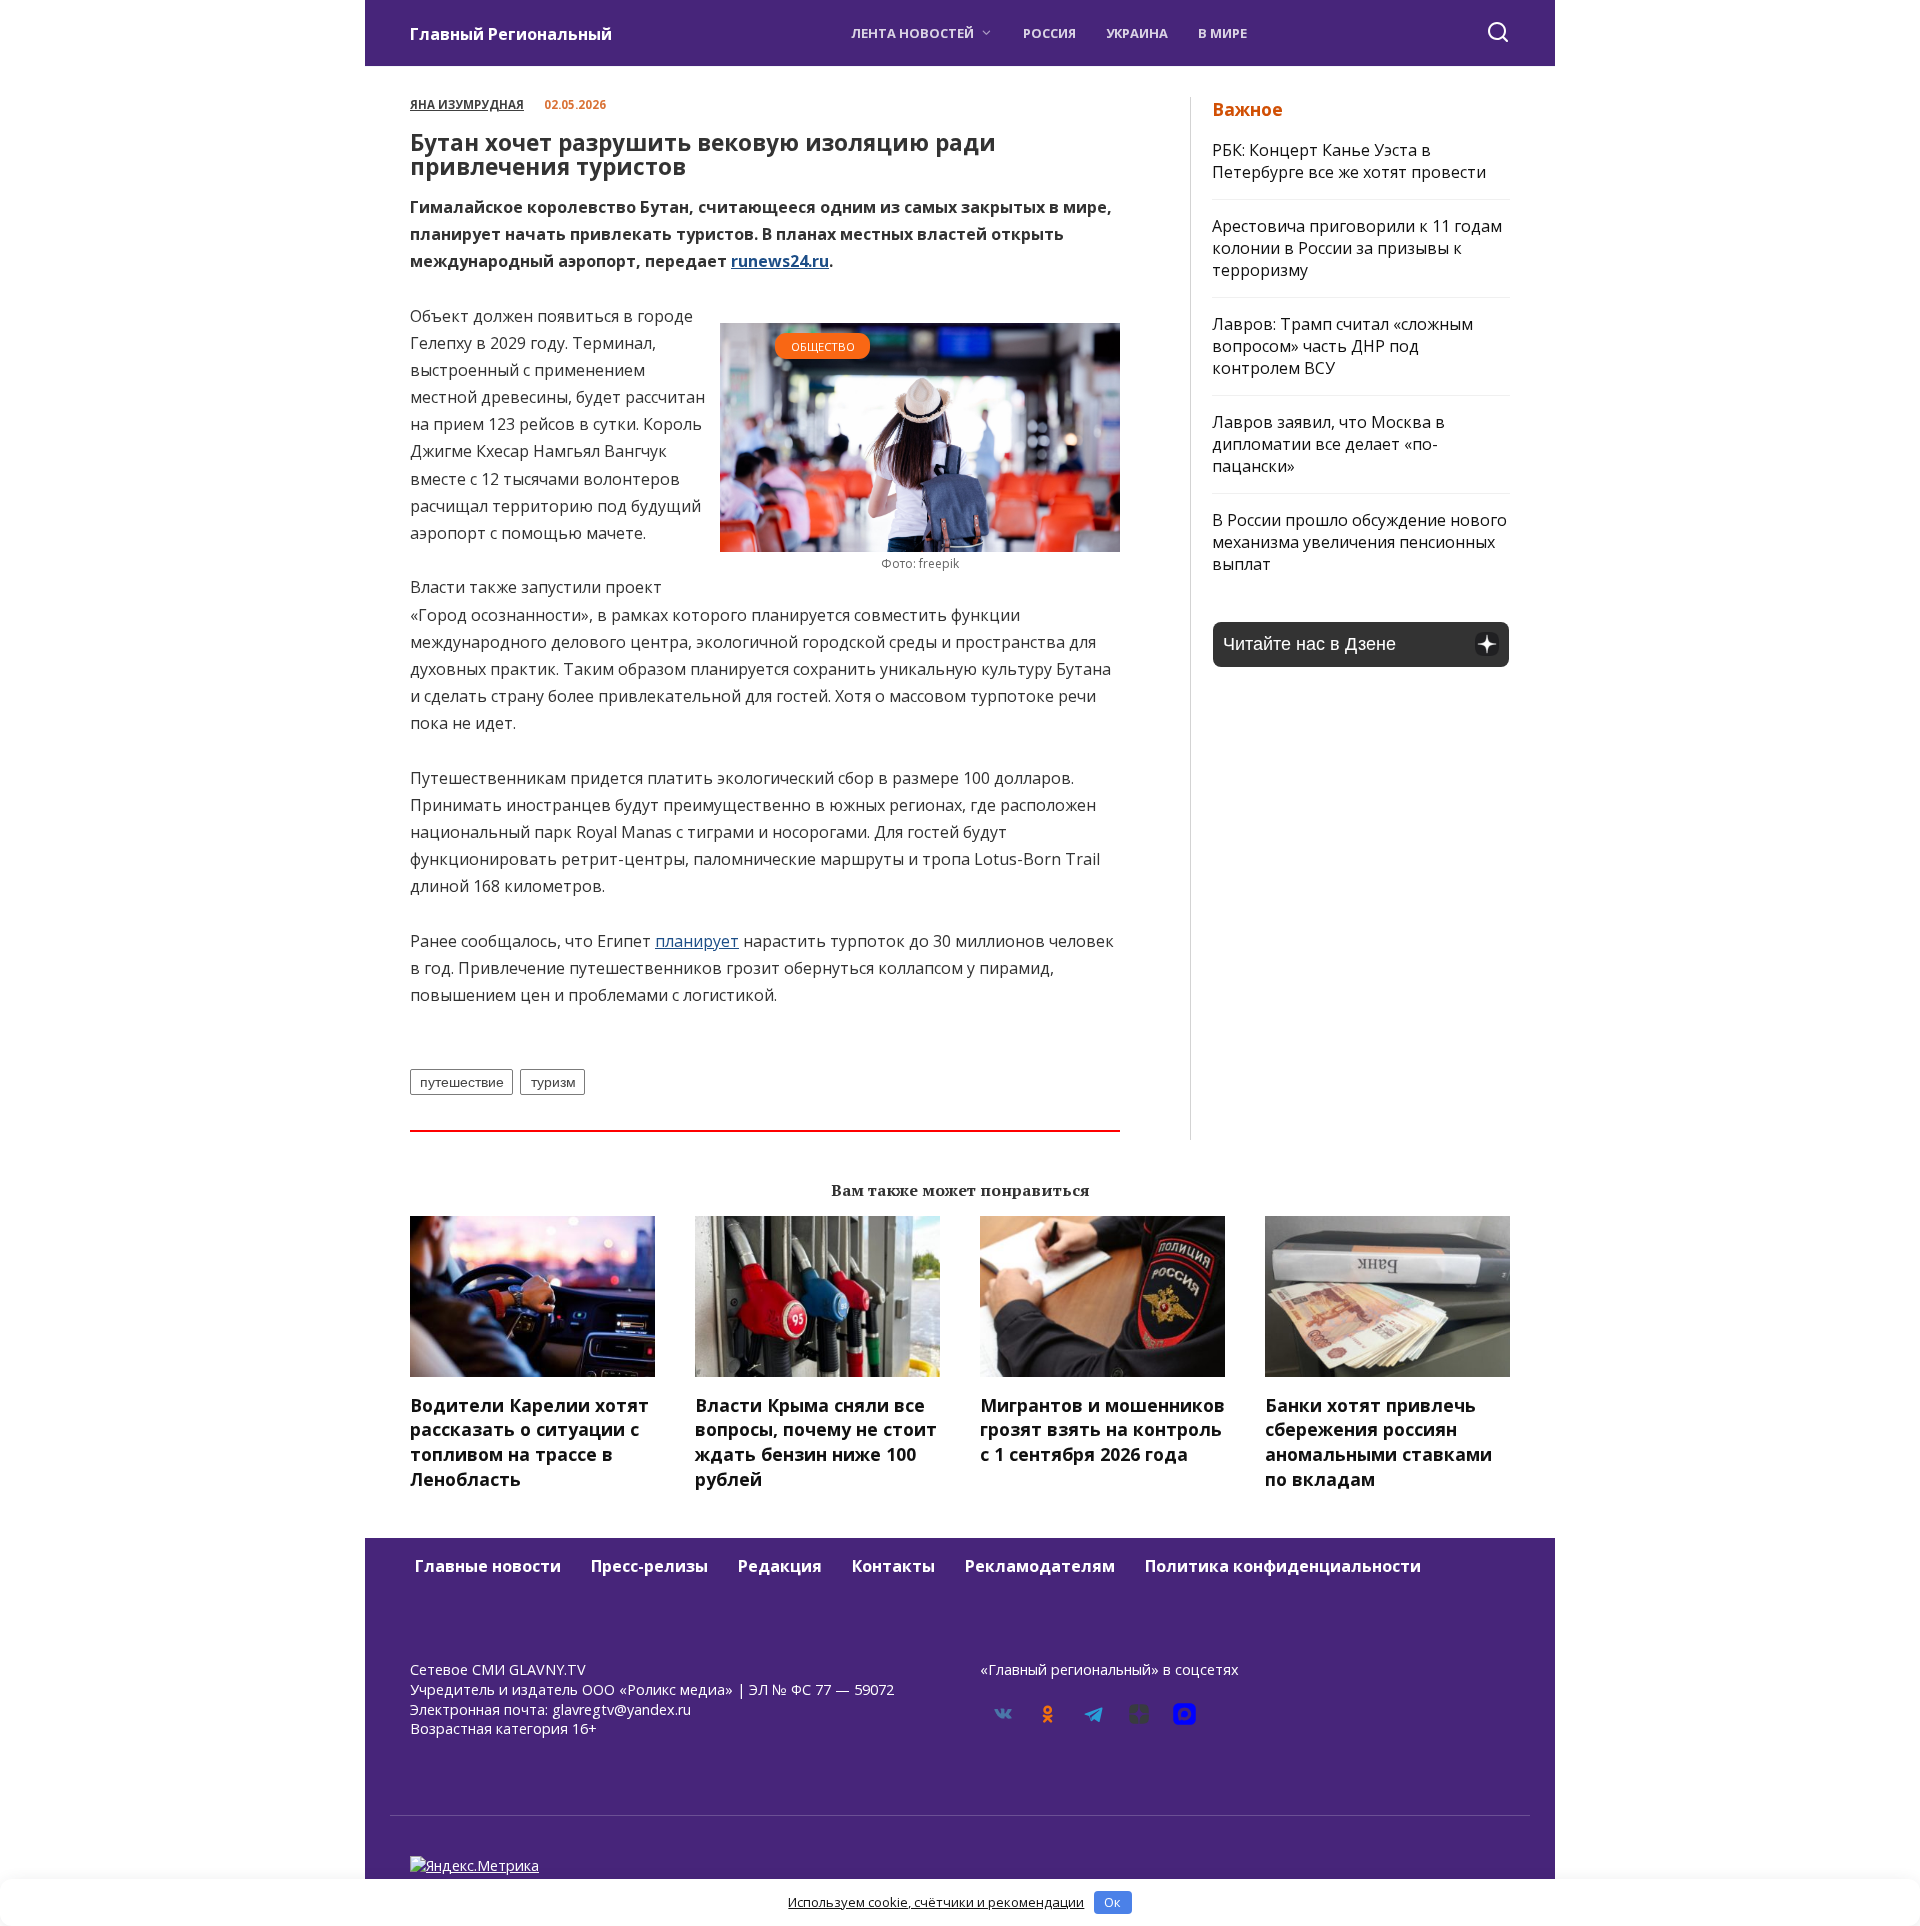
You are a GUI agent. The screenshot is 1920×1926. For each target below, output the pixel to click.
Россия (1049, 33)
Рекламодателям (1040, 1566)
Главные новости (488, 1566)
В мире (1222, 33)
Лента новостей (912, 33)
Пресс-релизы (649, 1566)
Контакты (893, 1566)
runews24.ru (780, 261)
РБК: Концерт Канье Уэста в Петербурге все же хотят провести (1349, 161)
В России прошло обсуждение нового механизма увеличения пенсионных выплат (1359, 542)
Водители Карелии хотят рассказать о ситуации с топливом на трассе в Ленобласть (529, 1442)
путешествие (462, 1082)
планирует (697, 941)
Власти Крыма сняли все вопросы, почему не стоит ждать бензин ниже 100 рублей (816, 1442)
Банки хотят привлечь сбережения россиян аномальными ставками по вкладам (1378, 1442)
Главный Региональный (511, 34)
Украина (1137, 33)
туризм (553, 1082)
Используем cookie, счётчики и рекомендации (936, 1902)
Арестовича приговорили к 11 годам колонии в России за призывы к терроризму (1357, 248)
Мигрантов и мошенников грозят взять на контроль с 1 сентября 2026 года (1102, 1429)
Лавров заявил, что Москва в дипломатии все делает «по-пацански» (1328, 444)
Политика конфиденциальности (1283, 1566)
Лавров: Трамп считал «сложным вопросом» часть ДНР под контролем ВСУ (1342, 346)
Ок (1112, 1902)
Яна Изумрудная (467, 104)
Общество (823, 346)
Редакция (780, 1566)
